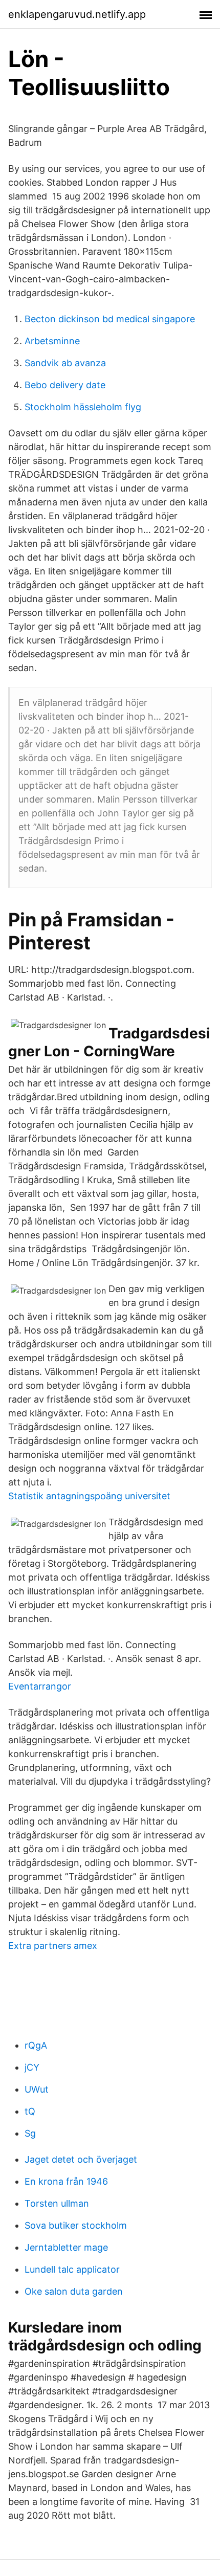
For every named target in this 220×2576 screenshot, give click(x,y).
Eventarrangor (40, 1686)
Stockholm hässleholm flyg (83, 407)
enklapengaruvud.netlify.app (77, 14)
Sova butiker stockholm (76, 2225)
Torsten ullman (57, 2203)
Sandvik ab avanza (65, 363)
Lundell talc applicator (72, 2269)
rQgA (36, 2045)
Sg (30, 2133)
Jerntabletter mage (66, 2247)
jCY (32, 2067)
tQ (30, 2111)
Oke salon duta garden (74, 2291)
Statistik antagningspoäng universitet (89, 1496)
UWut (37, 2089)
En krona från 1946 (66, 2181)
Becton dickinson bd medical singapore (110, 319)
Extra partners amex (53, 1946)
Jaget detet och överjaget (81, 2159)
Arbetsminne (52, 341)
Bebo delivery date (65, 385)
